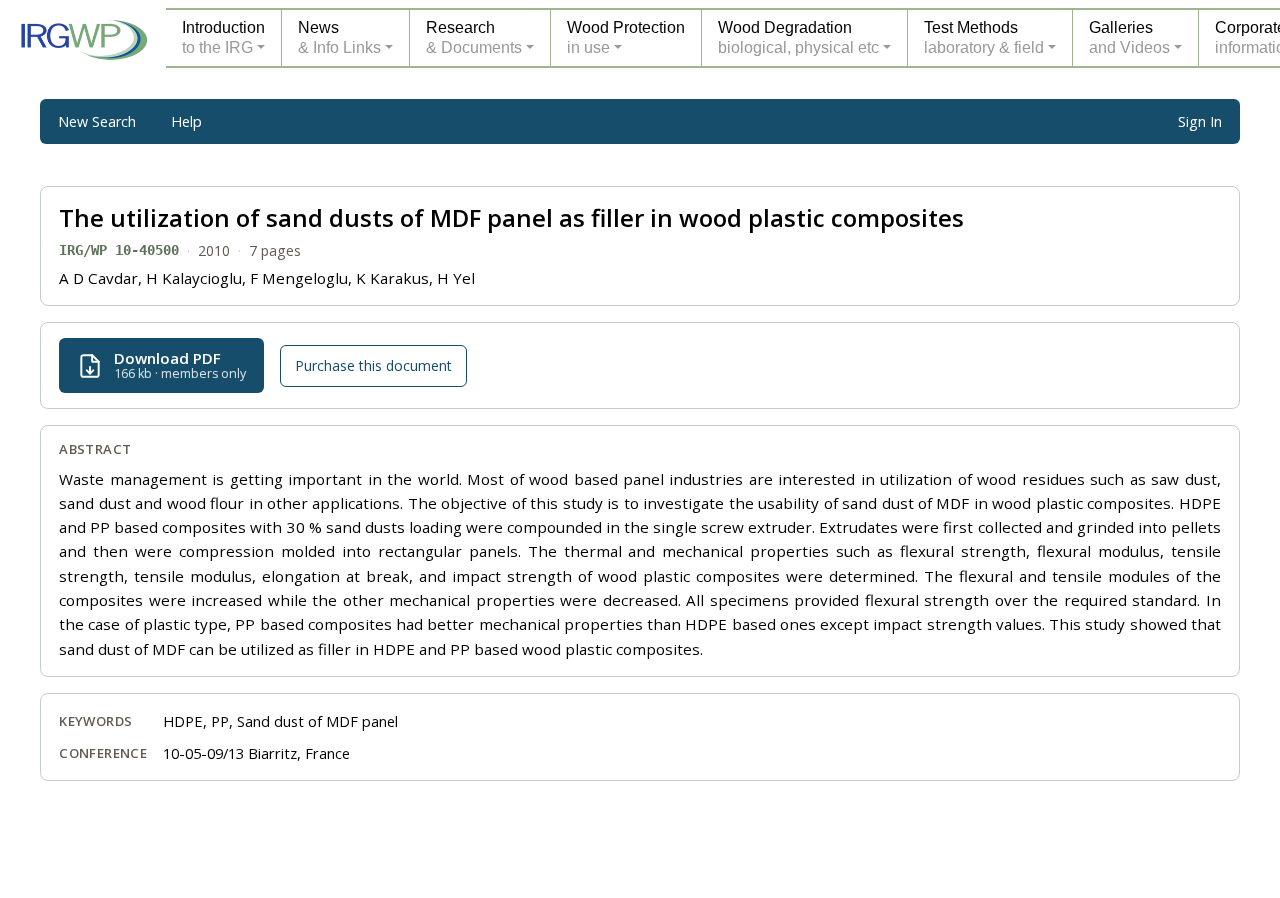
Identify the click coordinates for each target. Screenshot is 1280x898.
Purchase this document (373, 365)
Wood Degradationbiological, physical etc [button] (798, 37)
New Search (97, 121)
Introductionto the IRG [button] (223, 37)
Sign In (1200, 121)
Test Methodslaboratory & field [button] (984, 37)
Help (186, 121)
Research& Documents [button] (474, 37)
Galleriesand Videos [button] (1129, 37)
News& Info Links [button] (339, 37)
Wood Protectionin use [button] (626, 37)
